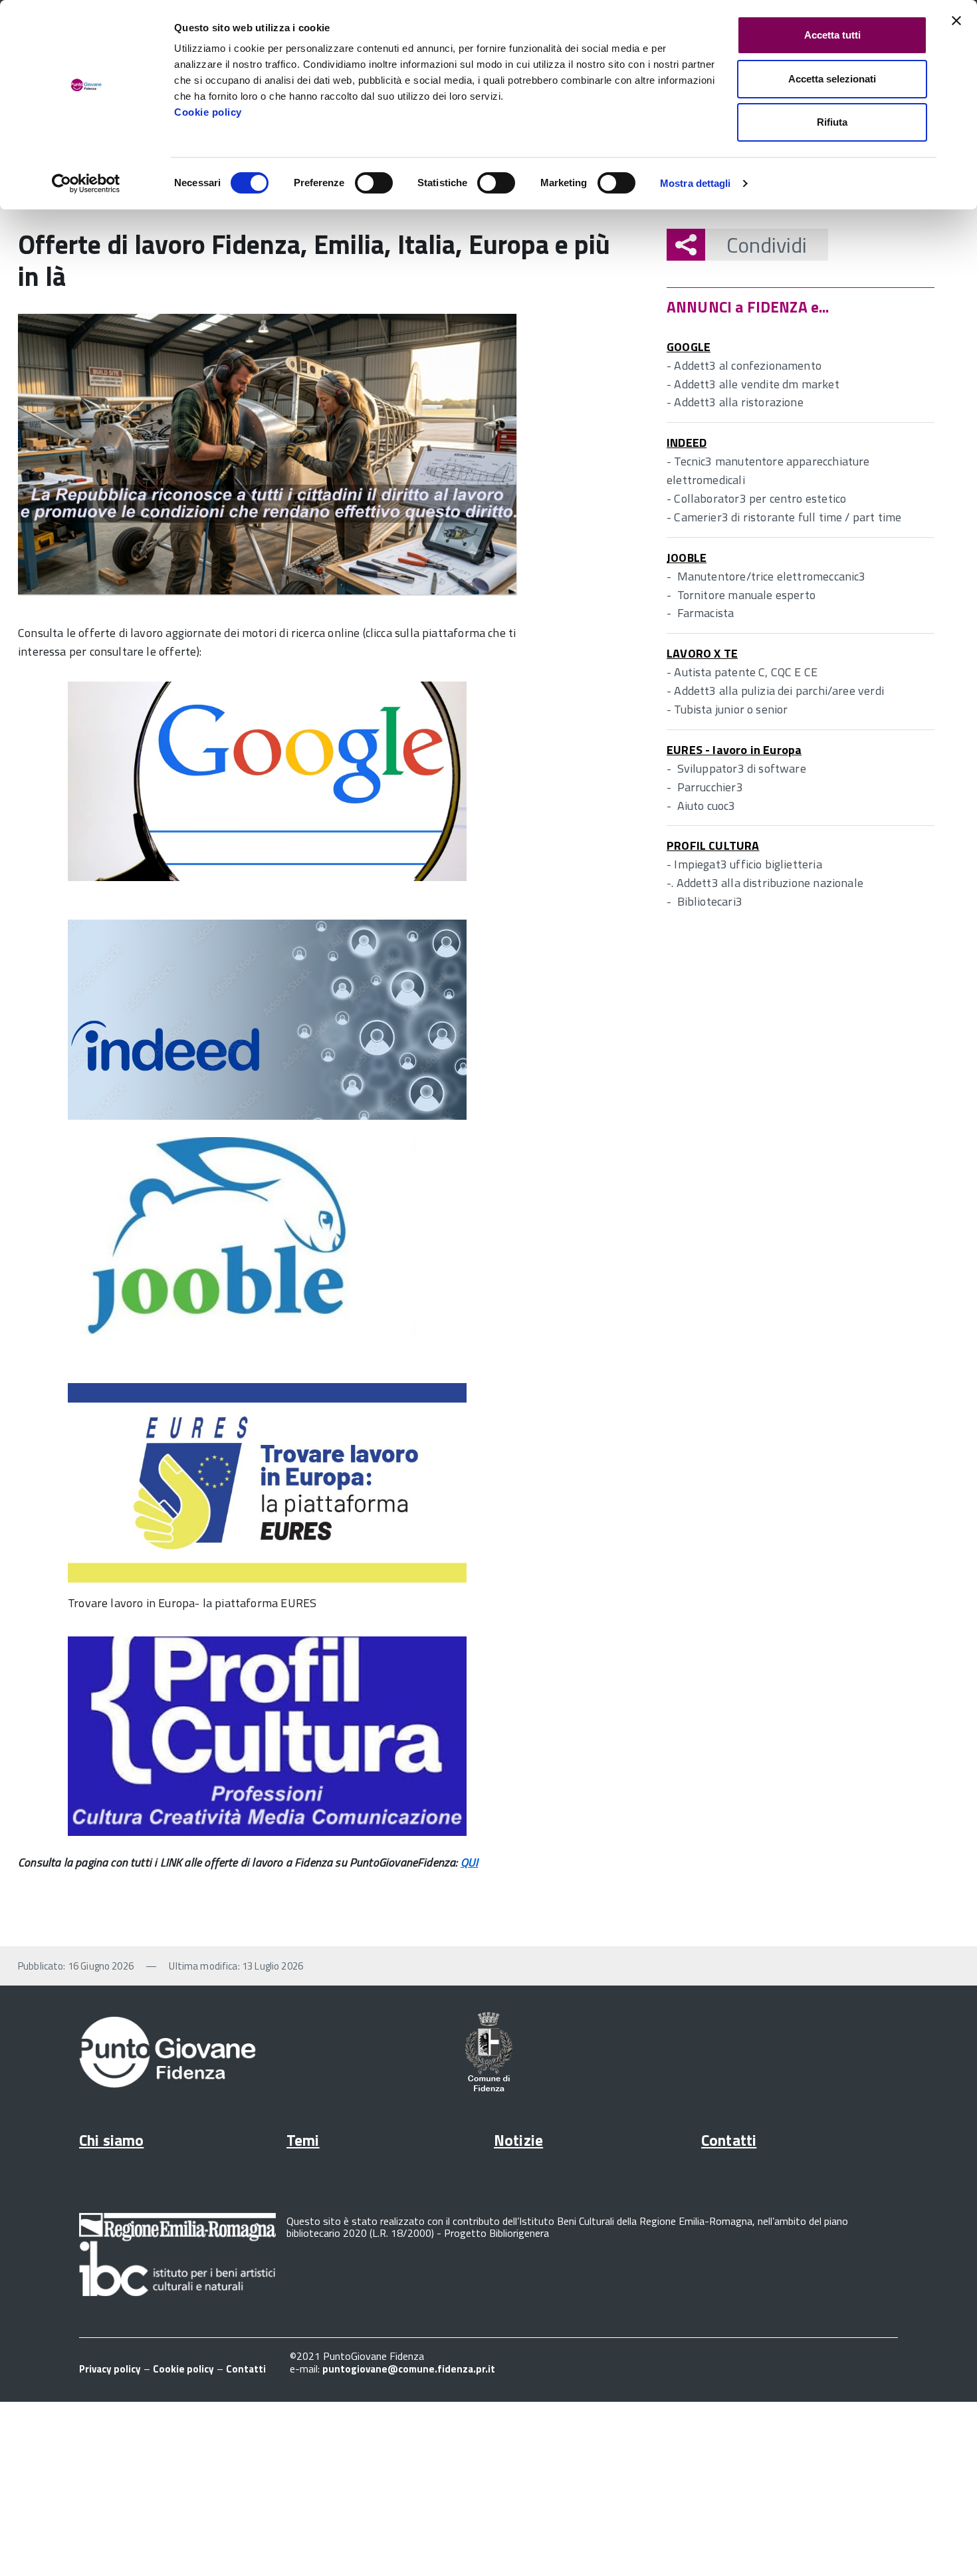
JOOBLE (687, 558)
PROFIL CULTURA (713, 845)
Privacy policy (110, 2369)
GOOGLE (689, 347)
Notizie (518, 2140)
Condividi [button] (767, 245)
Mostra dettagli (696, 183)
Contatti (729, 2140)
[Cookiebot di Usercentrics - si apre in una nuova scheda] (86, 184)
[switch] (374, 183)
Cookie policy (208, 112)
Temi (303, 2140)
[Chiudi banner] (956, 21)
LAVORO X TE (702, 653)
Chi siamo (111, 2140)
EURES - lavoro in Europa (734, 750)
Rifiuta (832, 122)
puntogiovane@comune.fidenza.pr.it (409, 2369)
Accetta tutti (832, 35)
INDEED (687, 443)
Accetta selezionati (832, 79)
